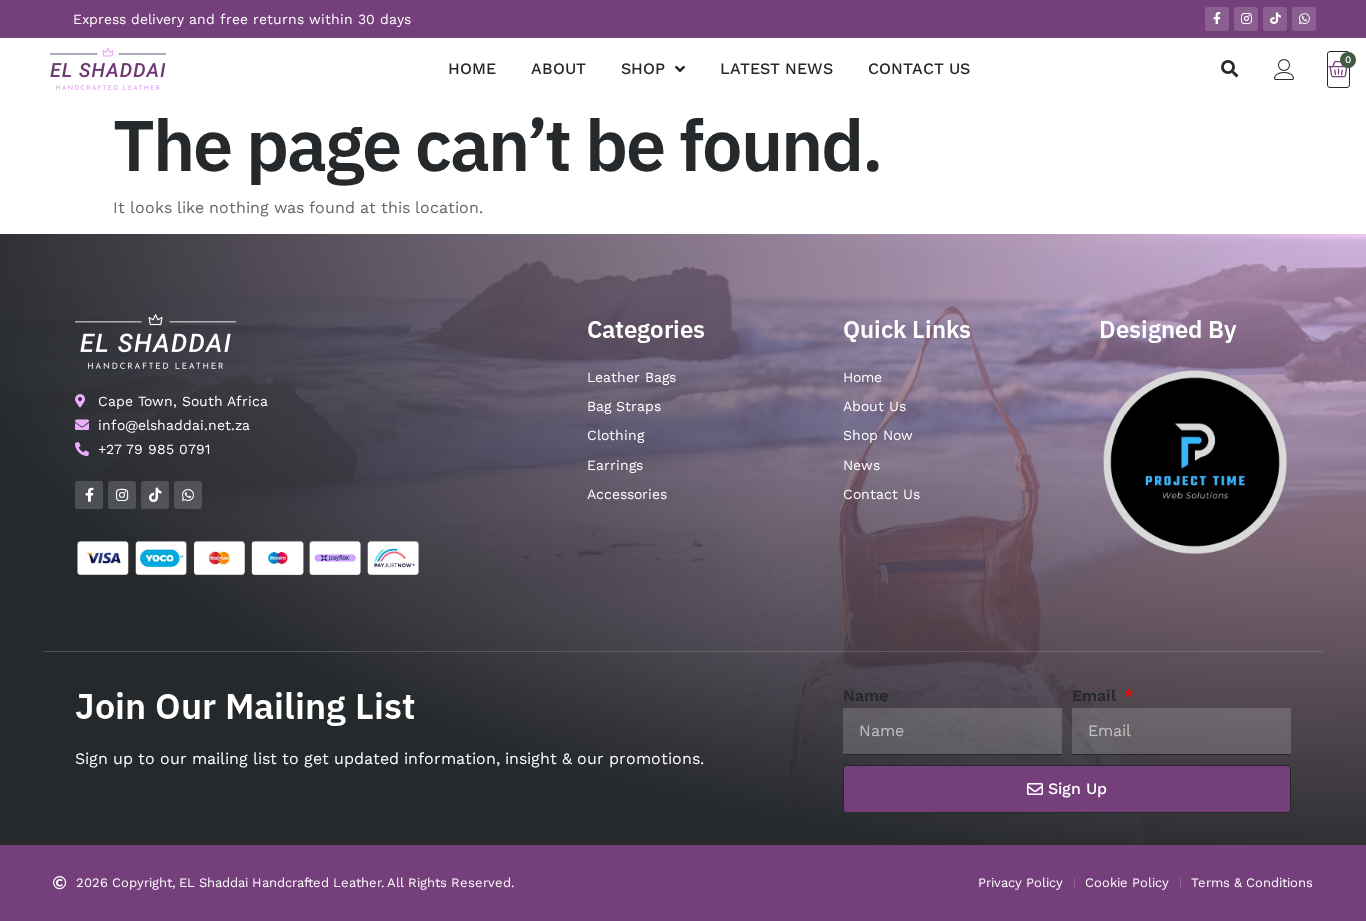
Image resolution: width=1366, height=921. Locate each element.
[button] (1229, 69)
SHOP (643, 68)
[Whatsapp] (1304, 19)
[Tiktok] (1275, 19)
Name (865, 695)
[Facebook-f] (1217, 19)
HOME (472, 68)
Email (1096, 695)
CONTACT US (919, 68)
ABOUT (558, 68)
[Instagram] (1246, 19)
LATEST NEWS (776, 68)
